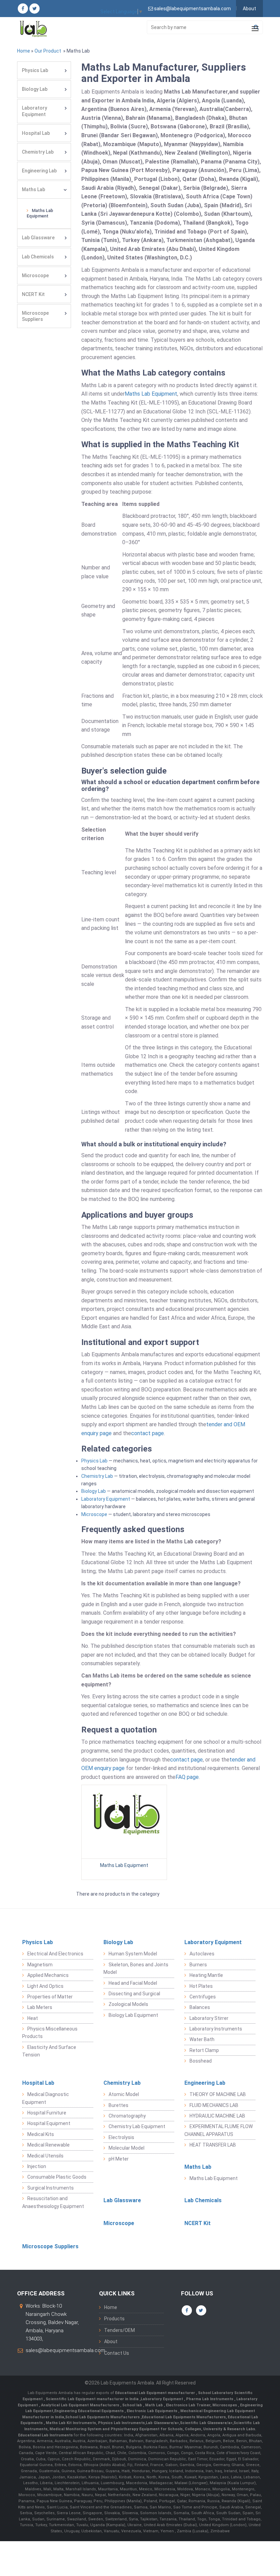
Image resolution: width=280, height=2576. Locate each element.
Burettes (118, 2105)
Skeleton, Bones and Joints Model (136, 1968)
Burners (198, 1965)
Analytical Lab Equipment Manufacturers (81, 2405)
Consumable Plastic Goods (57, 2177)
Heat (33, 2018)
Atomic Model (124, 2094)
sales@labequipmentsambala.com (65, 2350)
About (249, 9)
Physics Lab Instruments (121, 2423)
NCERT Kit (33, 294)
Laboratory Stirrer (209, 2018)
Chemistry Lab (38, 152)
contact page (148, 1433)
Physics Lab (35, 70)
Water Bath (202, 2039)
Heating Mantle (206, 1975)
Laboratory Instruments (216, 2029)
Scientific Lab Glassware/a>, (207, 2423)
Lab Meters (40, 2007)
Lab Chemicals (38, 257)
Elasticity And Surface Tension (49, 2051)
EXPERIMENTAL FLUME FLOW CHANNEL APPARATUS (219, 2130)
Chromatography (127, 2116)
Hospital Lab (36, 133)
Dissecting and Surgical (134, 1994)
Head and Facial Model (133, 1983)
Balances (200, 2007)
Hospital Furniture (47, 2113)
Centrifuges (203, 1997)
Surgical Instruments (51, 2188)
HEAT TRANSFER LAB (213, 2145)
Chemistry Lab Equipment (137, 2126)
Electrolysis (121, 2137)
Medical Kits (41, 2134)
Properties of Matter (50, 1997)
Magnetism (40, 1965)
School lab (133, 2405)
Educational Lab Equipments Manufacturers (184, 2417)
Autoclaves (202, 1954)
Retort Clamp (204, 2050)
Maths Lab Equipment (40, 213)
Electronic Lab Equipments (152, 2411)
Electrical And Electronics (55, 1954)
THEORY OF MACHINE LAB (218, 2094)
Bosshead (201, 2061)
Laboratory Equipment (34, 111)
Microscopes (225, 2405)
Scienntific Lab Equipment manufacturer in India (93, 2399)
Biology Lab (35, 89)
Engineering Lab (39, 171)
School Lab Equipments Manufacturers (102, 2417)
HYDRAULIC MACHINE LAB (217, 2116)
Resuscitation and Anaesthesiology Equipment (53, 2202)
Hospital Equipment (49, 2123)
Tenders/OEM (120, 2330)
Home (24, 51)
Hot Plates (201, 1986)
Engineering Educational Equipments (89, 2411)
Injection (37, 2166)
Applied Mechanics (48, 1975)
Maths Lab (33, 189)
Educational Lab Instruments (45, 2435)
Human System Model (133, 1954)
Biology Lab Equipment (133, 2015)
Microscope (35, 275)
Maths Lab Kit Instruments (71, 2423)
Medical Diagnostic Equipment (46, 2098)
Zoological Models (128, 2004)
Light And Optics (45, 1986)
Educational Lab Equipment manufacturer (156, 2393)
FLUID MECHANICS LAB (214, 2105)
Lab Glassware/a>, (163, 2423)
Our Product (48, 51)
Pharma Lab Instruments (210, 2399)
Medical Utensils (45, 2156)
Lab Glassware (38, 238)
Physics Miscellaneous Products (50, 2033)
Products (114, 2319)
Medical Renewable (48, 2145)
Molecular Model (127, 2148)
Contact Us (117, 2353)
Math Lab (155, 2405)
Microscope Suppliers (35, 316)
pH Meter (119, 2159)
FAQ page (187, 1777)
